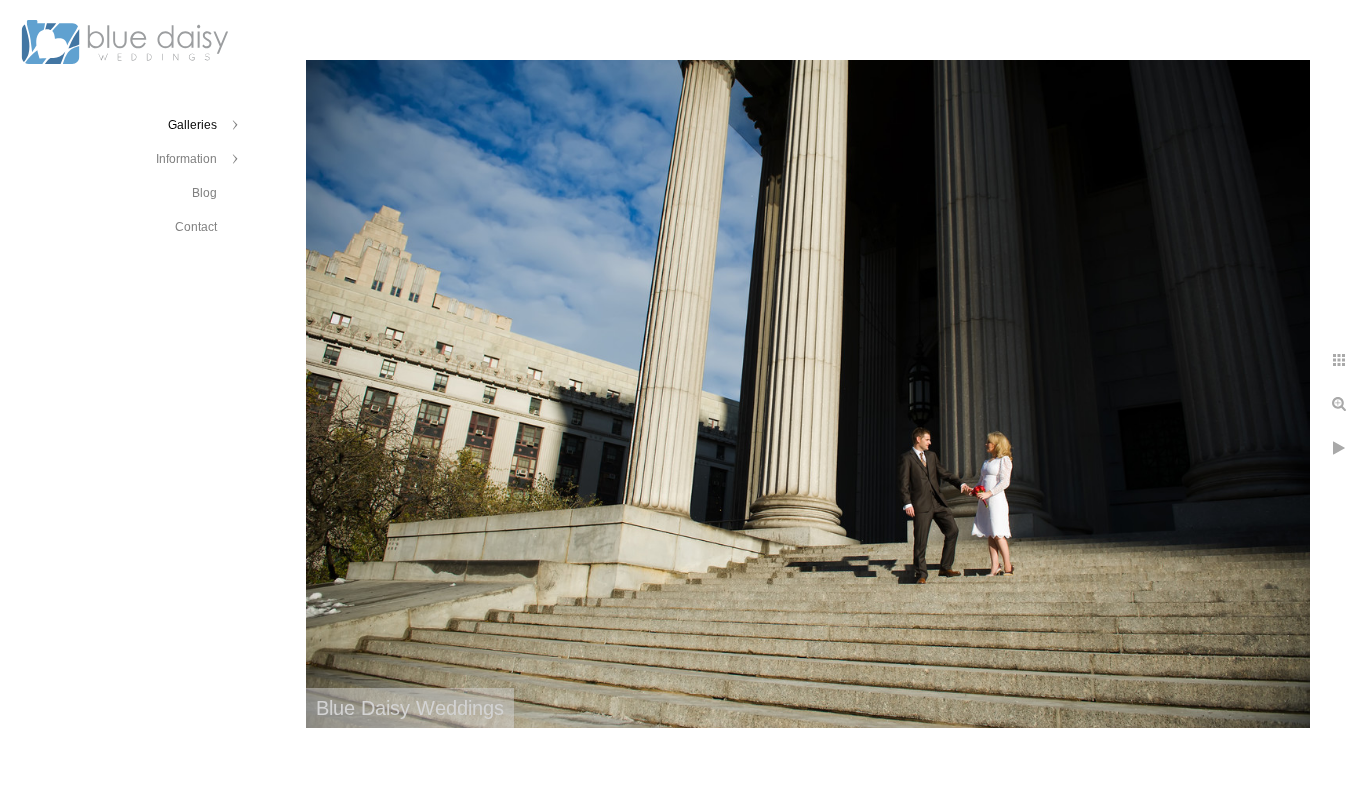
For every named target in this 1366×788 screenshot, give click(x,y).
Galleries (192, 125)
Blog (204, 193)
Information (186, 159)
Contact (196, 227)
